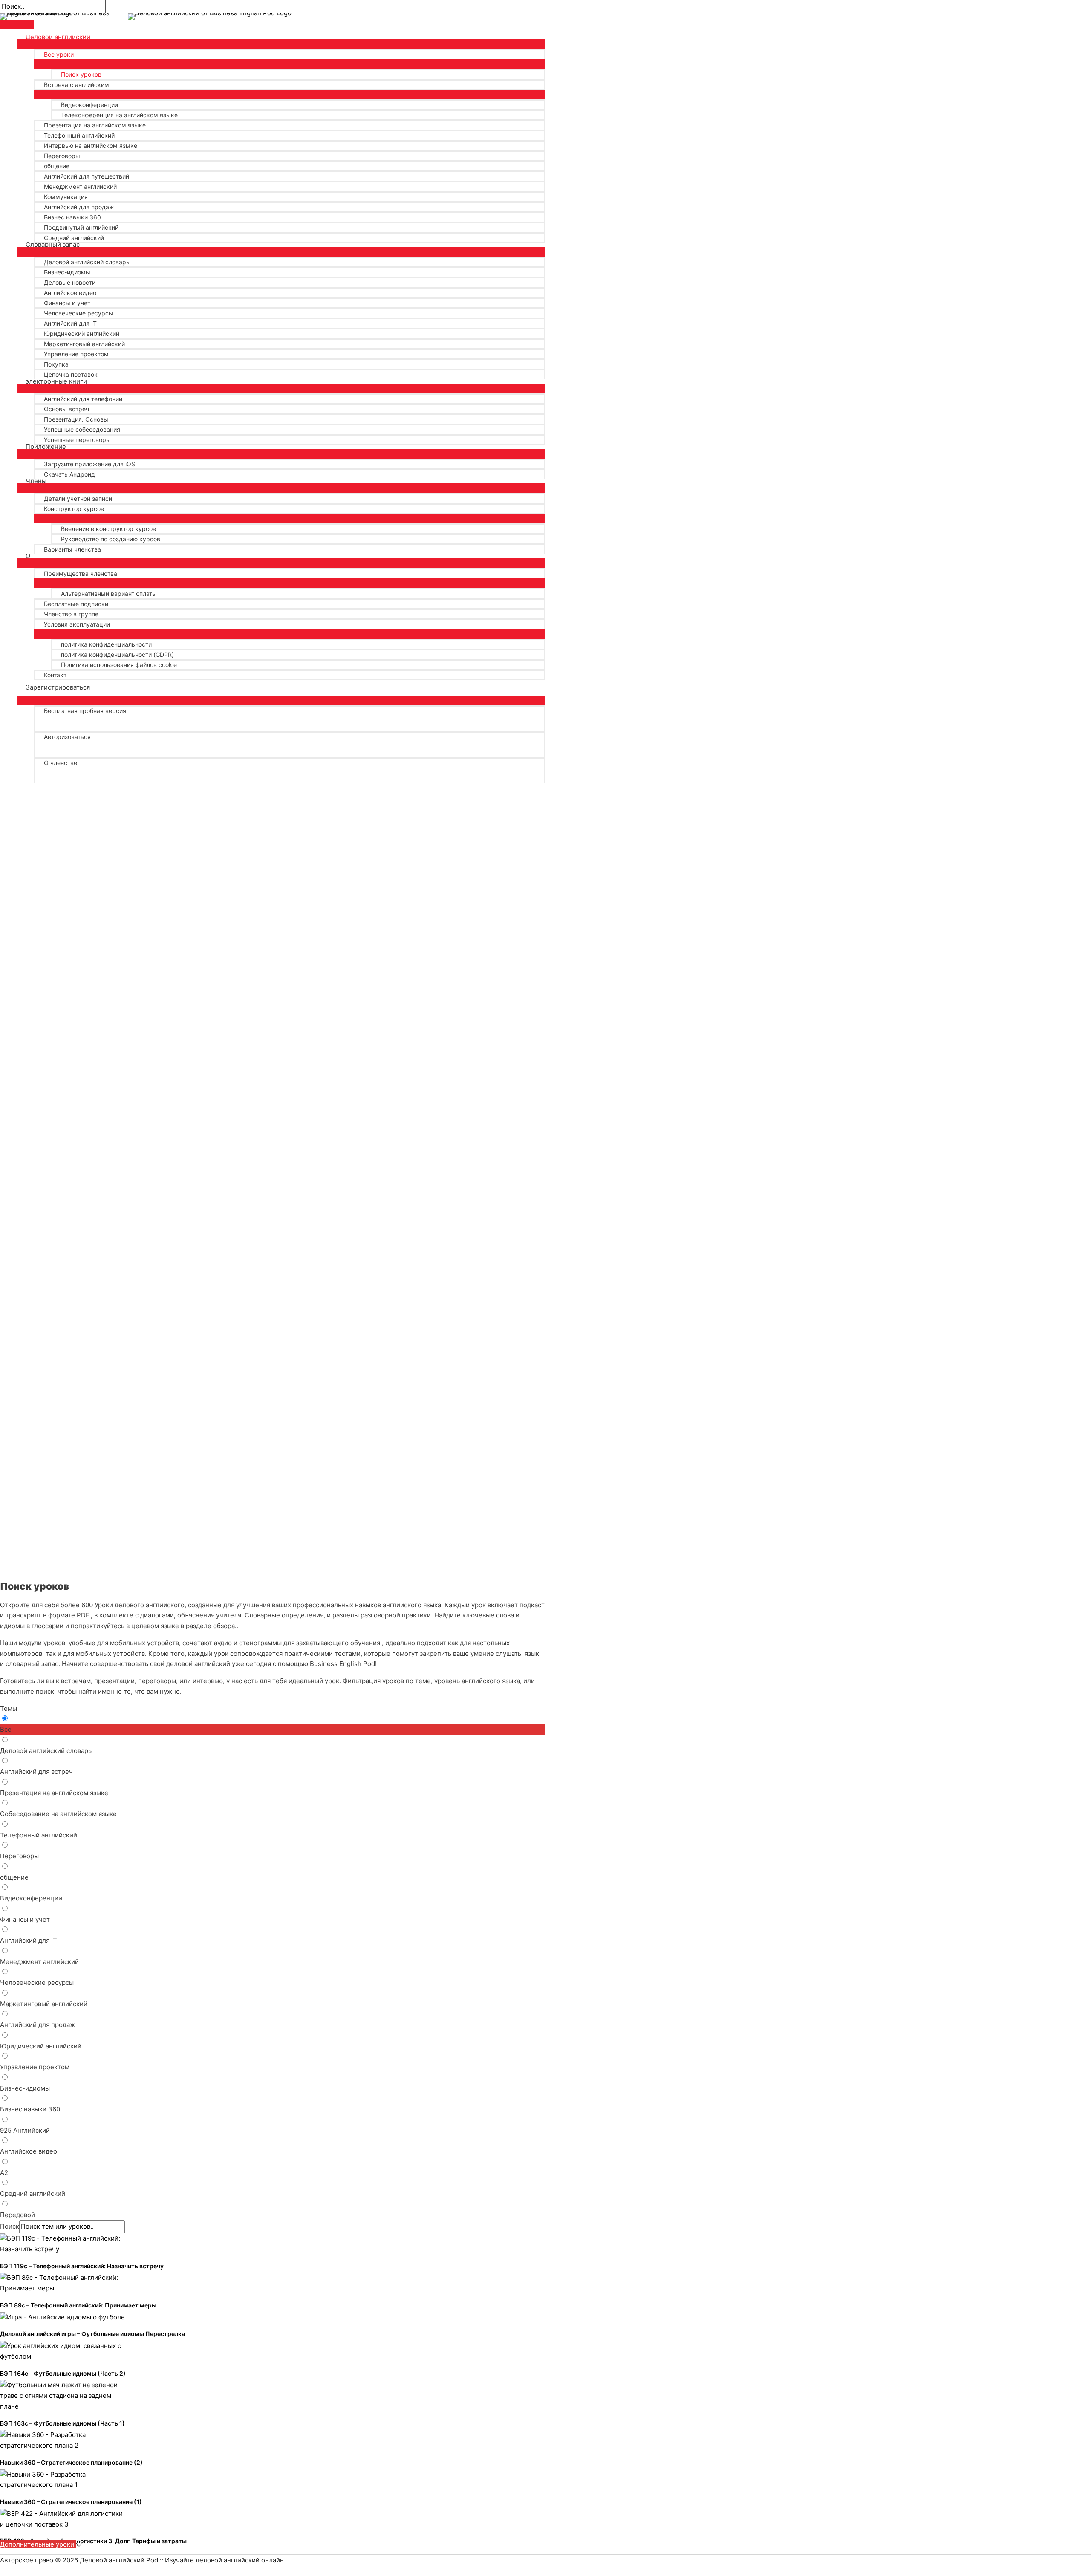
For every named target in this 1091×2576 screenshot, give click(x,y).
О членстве (61, 763)
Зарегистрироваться (58, 687)
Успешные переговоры (77, 440)
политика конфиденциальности (106, 644)
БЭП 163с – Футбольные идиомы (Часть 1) (62, 2423)
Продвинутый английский (81, 227)
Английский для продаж (79, 207)
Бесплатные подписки (76, 604)
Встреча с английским (76, 85)
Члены (36, 481)
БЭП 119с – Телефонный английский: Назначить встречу (82, 2266)
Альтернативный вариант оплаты (109, 593)
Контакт (55, 675)
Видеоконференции (89, 105)
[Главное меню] (17, 24)
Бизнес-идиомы (67, 272)
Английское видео (70, 293)
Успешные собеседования (82, 429)
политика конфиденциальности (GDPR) (117, 654)
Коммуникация (66, 197)
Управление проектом (76, 354)
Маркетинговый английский (84, 344)
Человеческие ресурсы (79, 313)
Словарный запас (53, 245)
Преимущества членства (81, 573)
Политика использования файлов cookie (119, 665)
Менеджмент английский (80, 186)
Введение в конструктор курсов (108, 529)
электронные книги (56, 381)
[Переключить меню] (281, 43)
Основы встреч (66, 409)
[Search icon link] (28, 783)
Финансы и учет (67, 303)
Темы (9, 1708)
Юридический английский (82, 334)
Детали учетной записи (78, 498)
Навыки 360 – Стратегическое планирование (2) (71, 2462)
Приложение (46, 447)
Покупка (56, 364)
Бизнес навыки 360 (72, 217)
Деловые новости (70, 282)
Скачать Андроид (69, 474)
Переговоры (62, 156)
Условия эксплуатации (77, 624)
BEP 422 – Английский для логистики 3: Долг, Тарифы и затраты (93, 2541)
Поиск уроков (81, 74)
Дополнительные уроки (38, 2544)
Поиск (10, 2226)
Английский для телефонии (83, 399)
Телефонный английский (79, 135)
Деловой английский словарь (87, 262)
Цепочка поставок (71, 374)
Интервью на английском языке (91, 146)
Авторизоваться (67, 737)
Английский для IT (70, 323)
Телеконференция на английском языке (119, 115)
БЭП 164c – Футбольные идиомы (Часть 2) (63, 2373)
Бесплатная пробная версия (85, 711)
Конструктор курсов (74, 509)
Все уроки (59, 54)
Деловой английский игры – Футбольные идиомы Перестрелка (92, 2334)
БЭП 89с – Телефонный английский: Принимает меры (78, 2305)
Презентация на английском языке (95, 125)
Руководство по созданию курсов (111, 539)
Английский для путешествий (87, 176)
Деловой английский (58, 37)
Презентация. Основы (76, 419)
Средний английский (74, 238)
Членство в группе (71, 614)
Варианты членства (72, 549)
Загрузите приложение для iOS (89, 464)
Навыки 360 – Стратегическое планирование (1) (71, 2502)
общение (57, 166)
